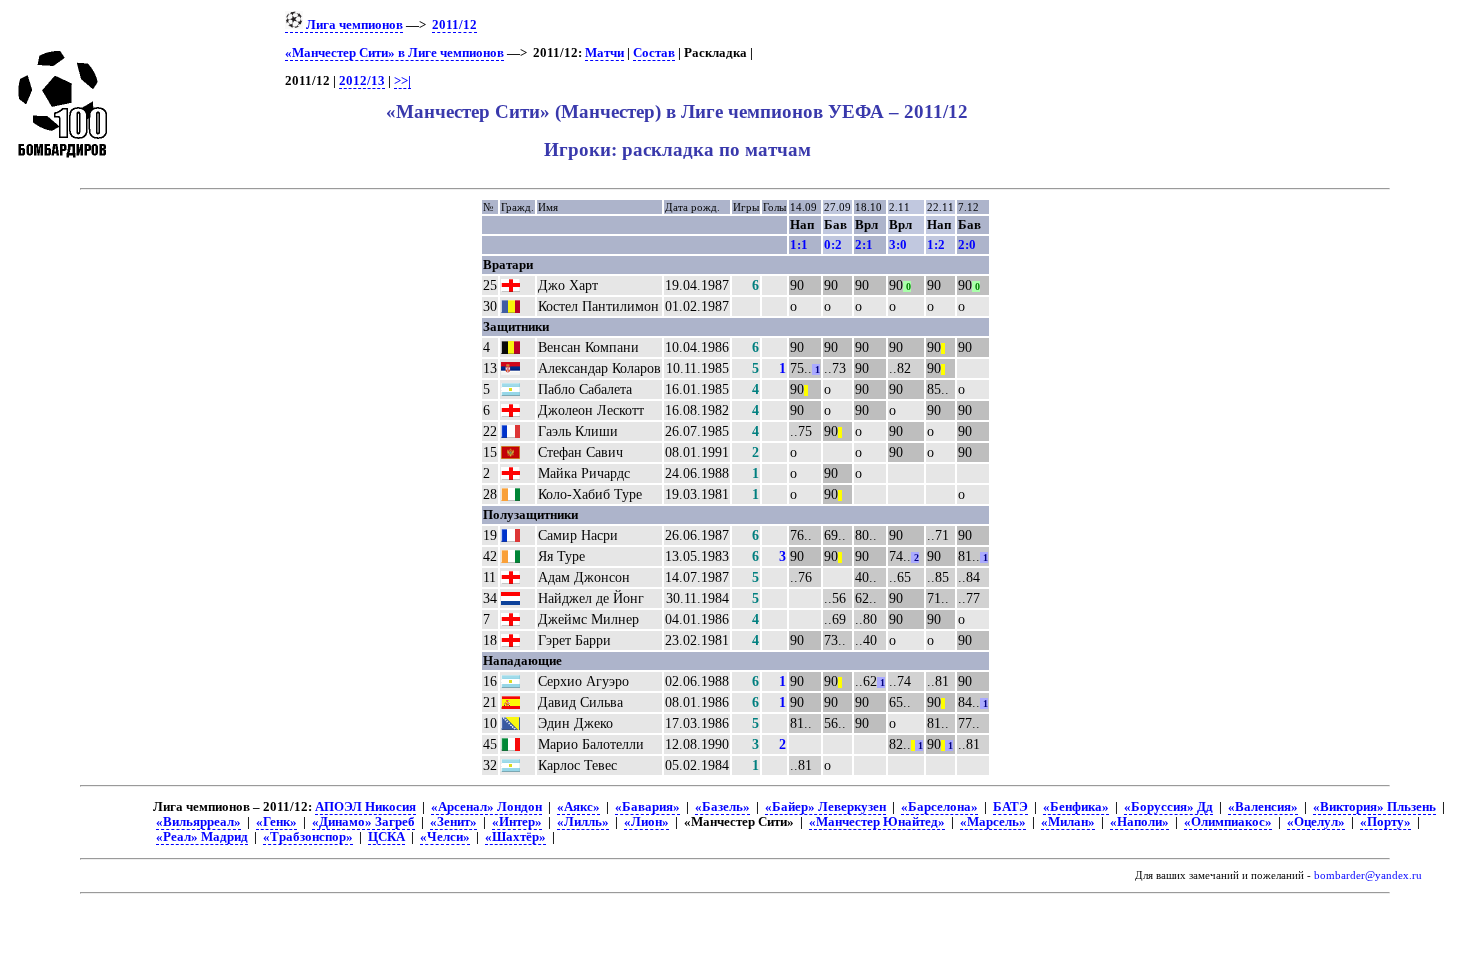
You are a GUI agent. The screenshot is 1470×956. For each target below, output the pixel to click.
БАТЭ (1010, 807)
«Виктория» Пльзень (1374, 807)
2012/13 (362, 81)
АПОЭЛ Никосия (365, 807)
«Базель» (722, 807)
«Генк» (276, 822)
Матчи (604, 53)
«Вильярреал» (198, 822)
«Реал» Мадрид (202, 837)
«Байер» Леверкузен (825, 807)
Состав (654, 53)
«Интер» (517, 822)
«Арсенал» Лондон (486, 807)
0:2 (833, 244)
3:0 (898, 244)
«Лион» (646, 822)
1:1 (799, 244)
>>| (402, 81)
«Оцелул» (1316, 822)
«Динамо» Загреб (363, 822)
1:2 (936, 244)
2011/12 (454, 25)
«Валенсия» (1263, 807)
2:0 (967, 244)
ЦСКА (386, 837)
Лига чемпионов (353, 25)
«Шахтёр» (515, 837)
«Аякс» (578, 807)
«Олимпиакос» (1228, 822)
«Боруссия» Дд (1168, 807)
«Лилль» (583, 822)
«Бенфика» (1076, 807)
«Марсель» (993, 822)
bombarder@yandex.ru (1368, 875)
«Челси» (445, 837)
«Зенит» (453, 822)
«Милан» (1068, 822)
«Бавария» (647, 807)
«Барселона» (939, 807)
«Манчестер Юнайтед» (877, 822)
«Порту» (1385, 822)
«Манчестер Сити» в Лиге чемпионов (394, 53)
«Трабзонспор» (308, 837)
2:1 (864, 244)
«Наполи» (1139, 822)
